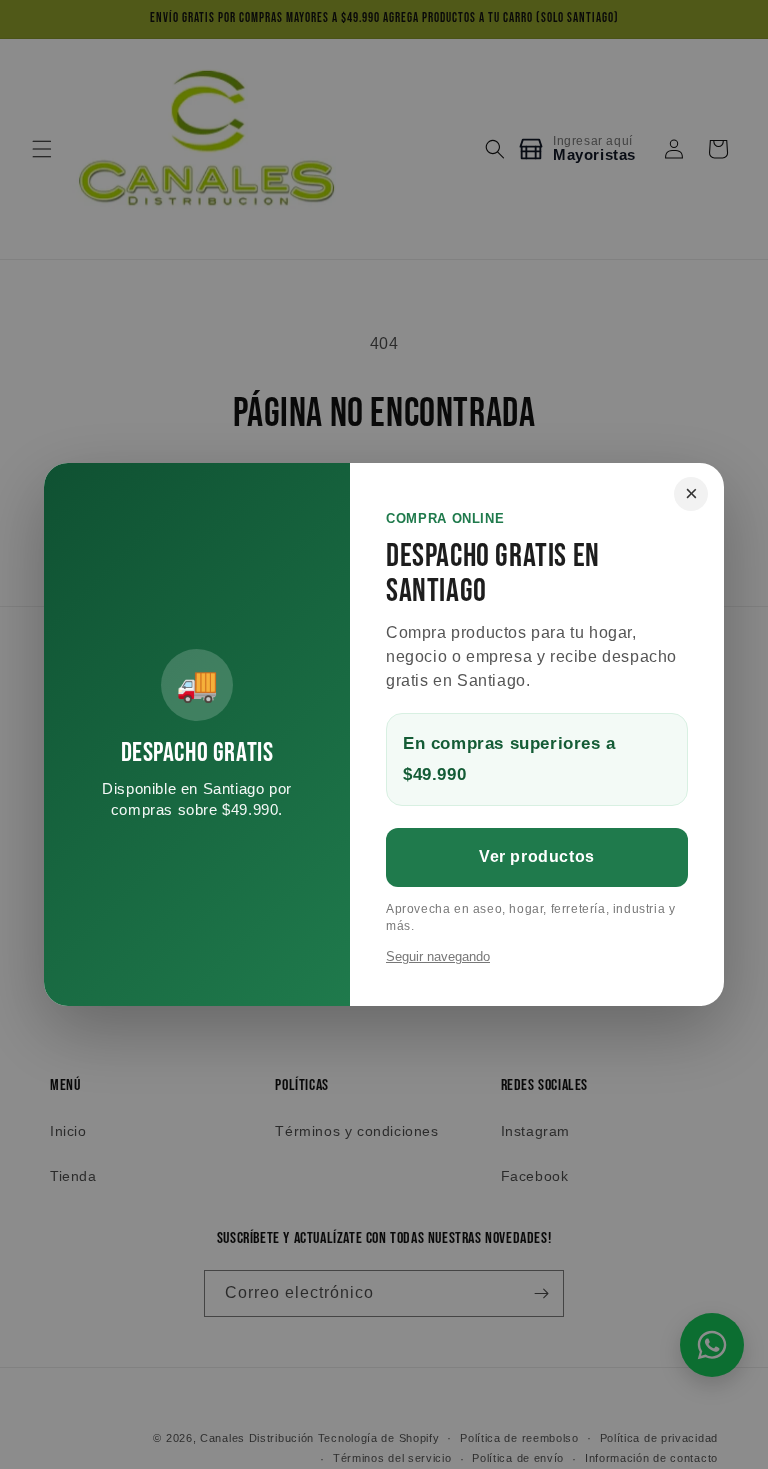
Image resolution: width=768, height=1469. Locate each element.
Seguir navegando (438, 956)
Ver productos (537, 856)
